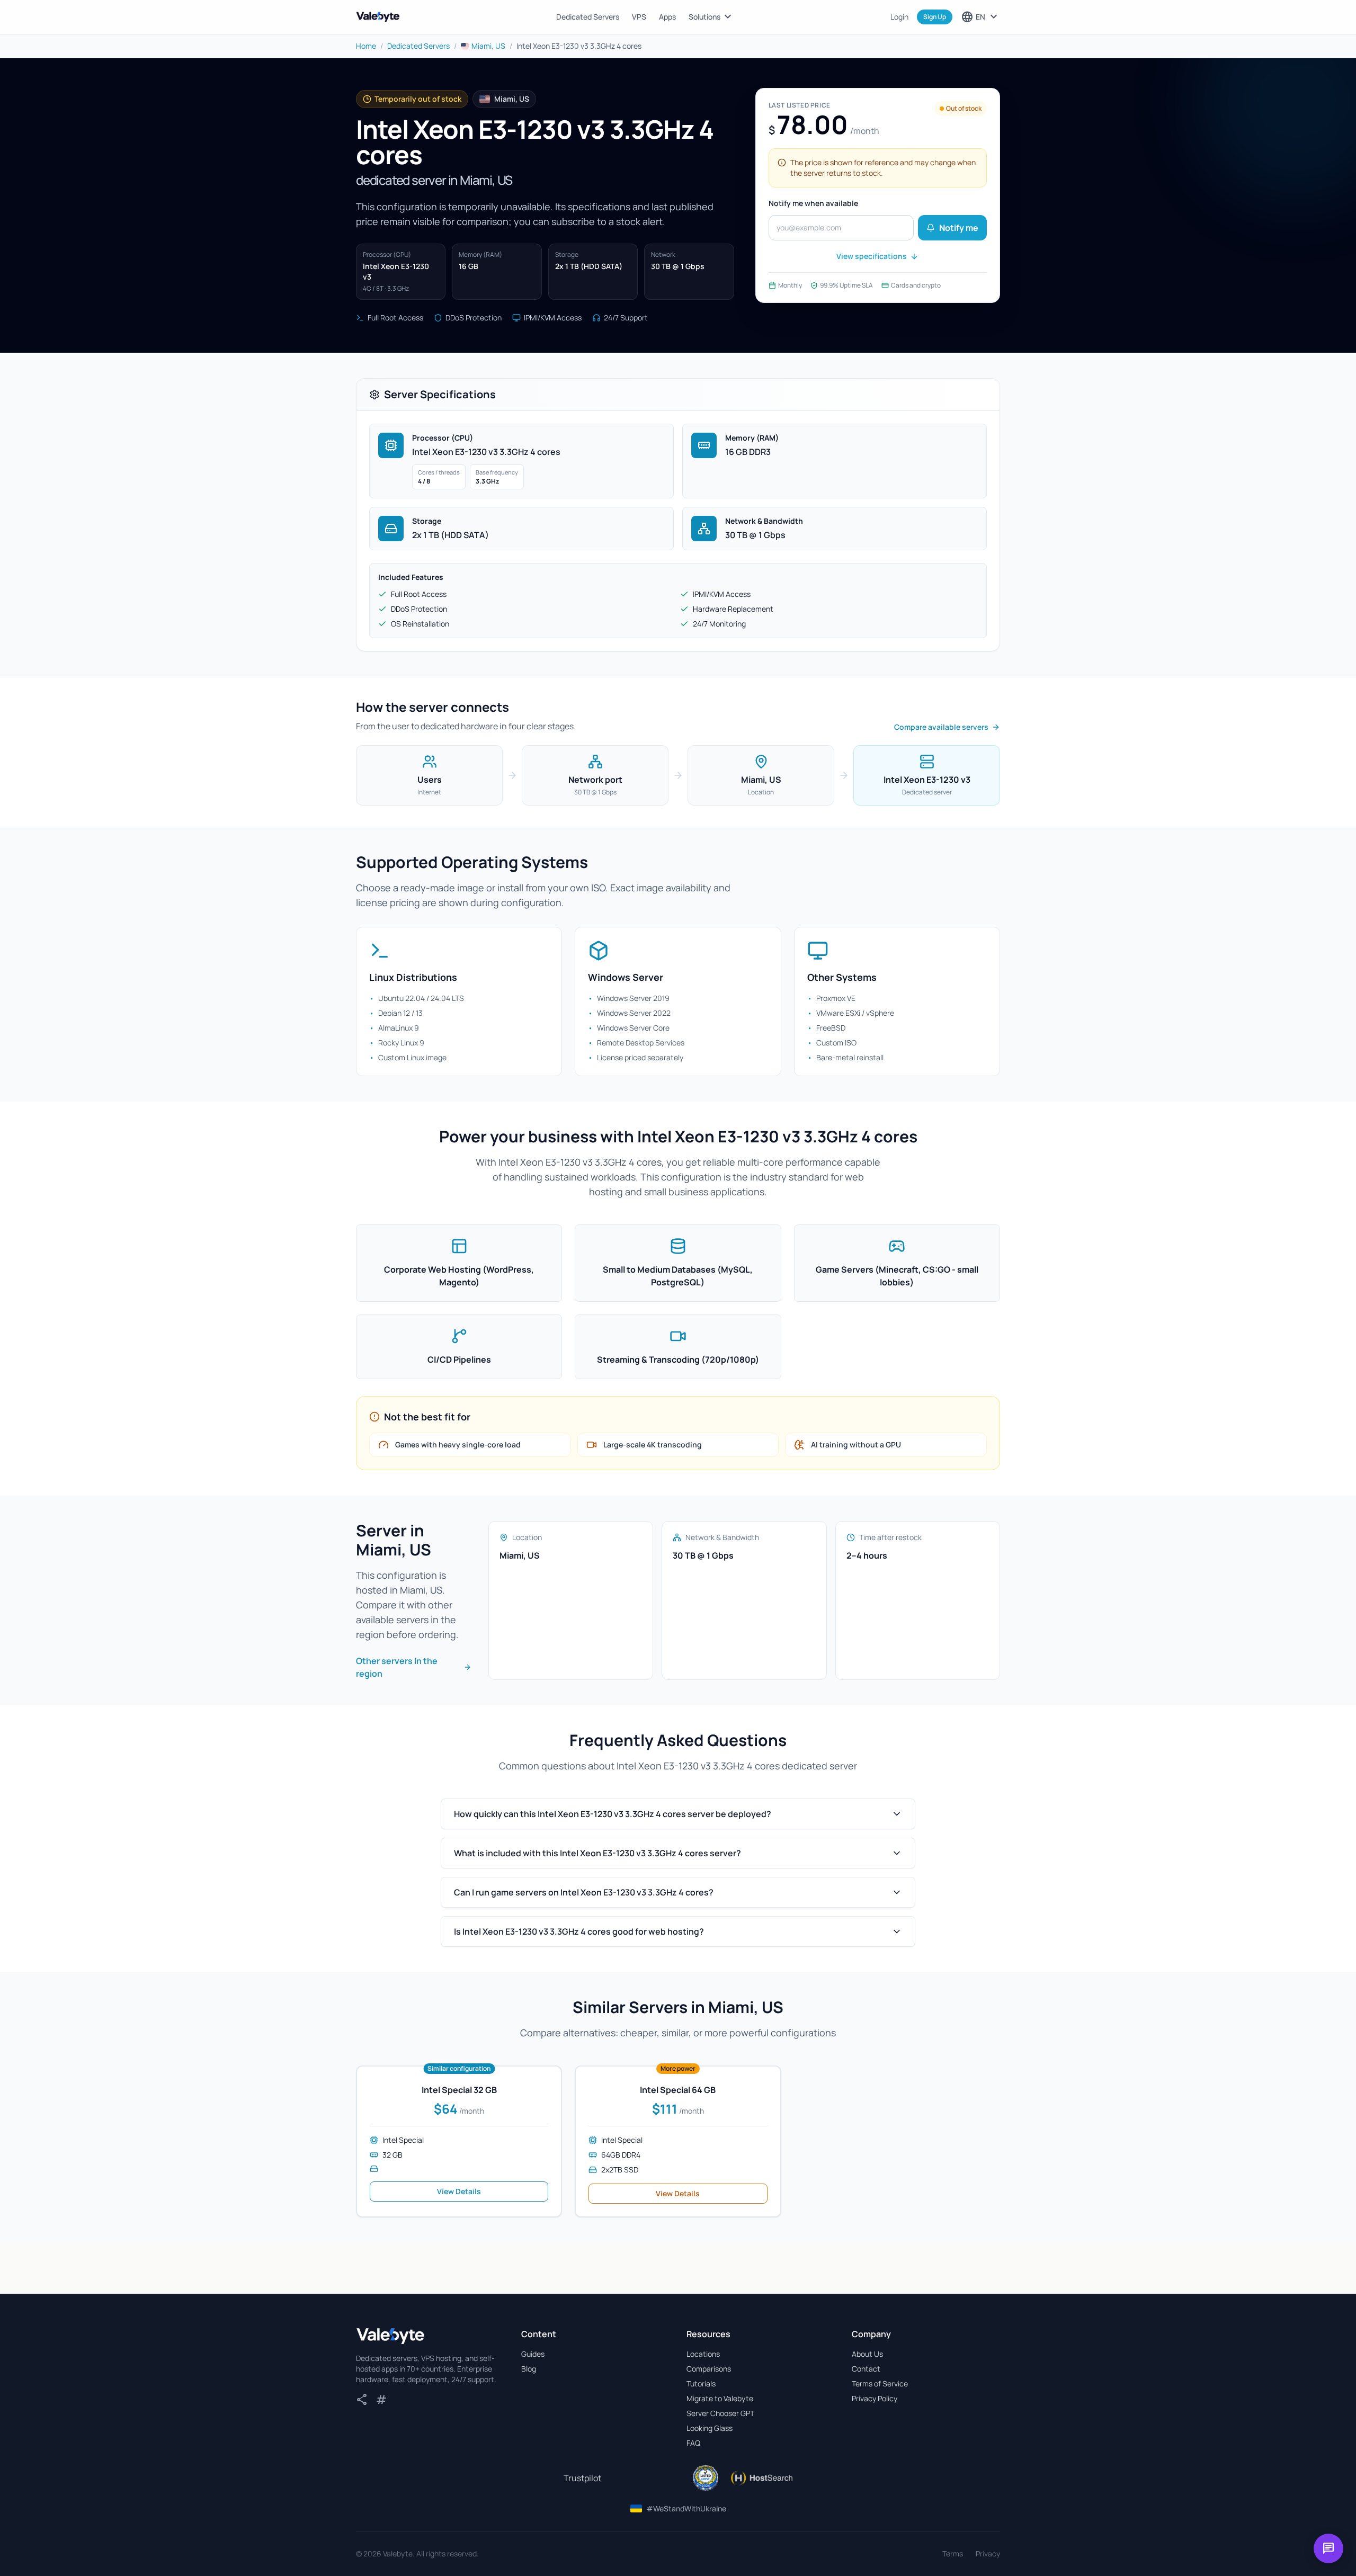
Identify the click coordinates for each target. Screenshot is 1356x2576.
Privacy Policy (875, 2398)
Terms (953, 2553)
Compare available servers (941, 727)
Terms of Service (880, 2383)
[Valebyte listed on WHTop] (706, 2478)
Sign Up (935, 17)
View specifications (872, 256)
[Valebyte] (390, 2336)
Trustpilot (582, 2478)
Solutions (711, 17)
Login (899, 17)
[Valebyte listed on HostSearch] (761, 2478)
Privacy (988, 2553)
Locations (703, 2354)
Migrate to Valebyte (720, 2398)
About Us (867, 2354)
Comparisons (709, 2369)
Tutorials (701, 2383)
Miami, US (488, 46)
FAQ (693, 2443)
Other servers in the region (397, 1667)
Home (366, 46)
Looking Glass (710, 2428)
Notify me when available (813, 203)
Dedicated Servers (588, 17)
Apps (667, 17)
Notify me (959, 228)
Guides (533, 2354)
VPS (639, 17)
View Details (459, 2191)
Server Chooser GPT (720, 2413)
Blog (529, 2369)
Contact (866, 2369)
